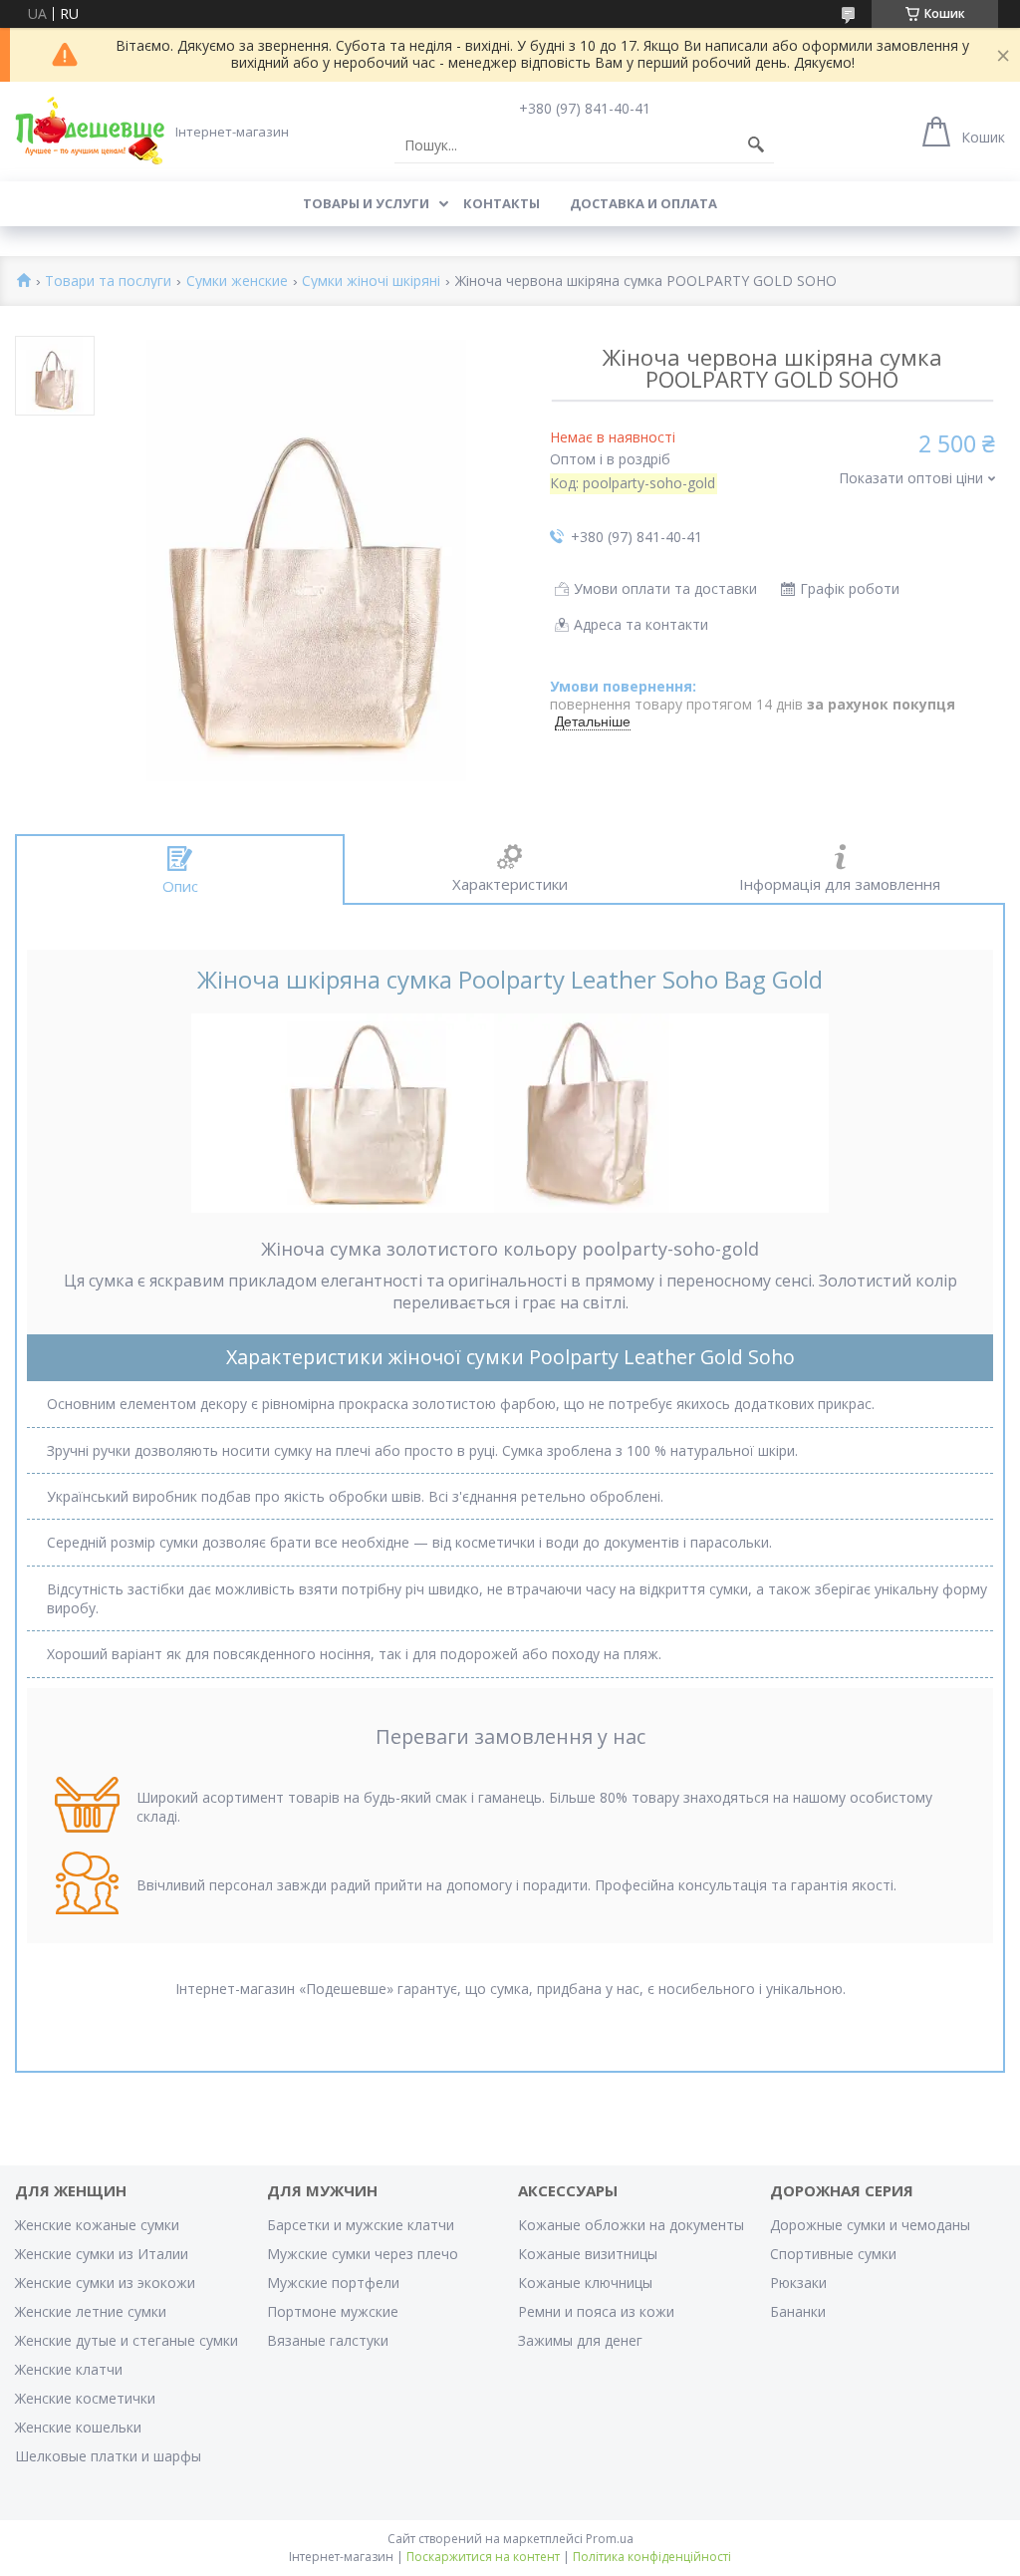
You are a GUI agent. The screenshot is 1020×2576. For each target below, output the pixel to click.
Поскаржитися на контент (483, 2557)
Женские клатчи (69, 2369)
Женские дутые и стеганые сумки (127, 2340)
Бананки (798, 2311)
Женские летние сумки (91, 2311)
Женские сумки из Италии (102, 2254)
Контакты (502, 203)
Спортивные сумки (833, 2254)
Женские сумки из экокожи (105, 2283)
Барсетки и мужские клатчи (361, 2225)
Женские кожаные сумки (97, 2225)
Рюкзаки (798, 2283)
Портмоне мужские (333, 2311)
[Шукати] (756, 145)
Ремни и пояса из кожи (596, 2311)
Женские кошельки (78, 2427)
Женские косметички (85, 2398)
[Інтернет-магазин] (90, 131)
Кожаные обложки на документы (631, 2225)
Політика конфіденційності (652, 2557)
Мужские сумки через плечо (363, 2254)
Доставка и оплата (643, 203)
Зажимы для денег (580, 2340)
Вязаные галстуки (328, 2340)
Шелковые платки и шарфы (108, 2456)
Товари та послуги (108, 282)
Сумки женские (237, 282)
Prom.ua (610, 2539)
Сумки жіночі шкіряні (371, 282)
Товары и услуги (366, 203)
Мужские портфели (333, 2283)
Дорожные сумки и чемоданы (870, 2225)
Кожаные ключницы (585, 2283)
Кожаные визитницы (588, 2254)
